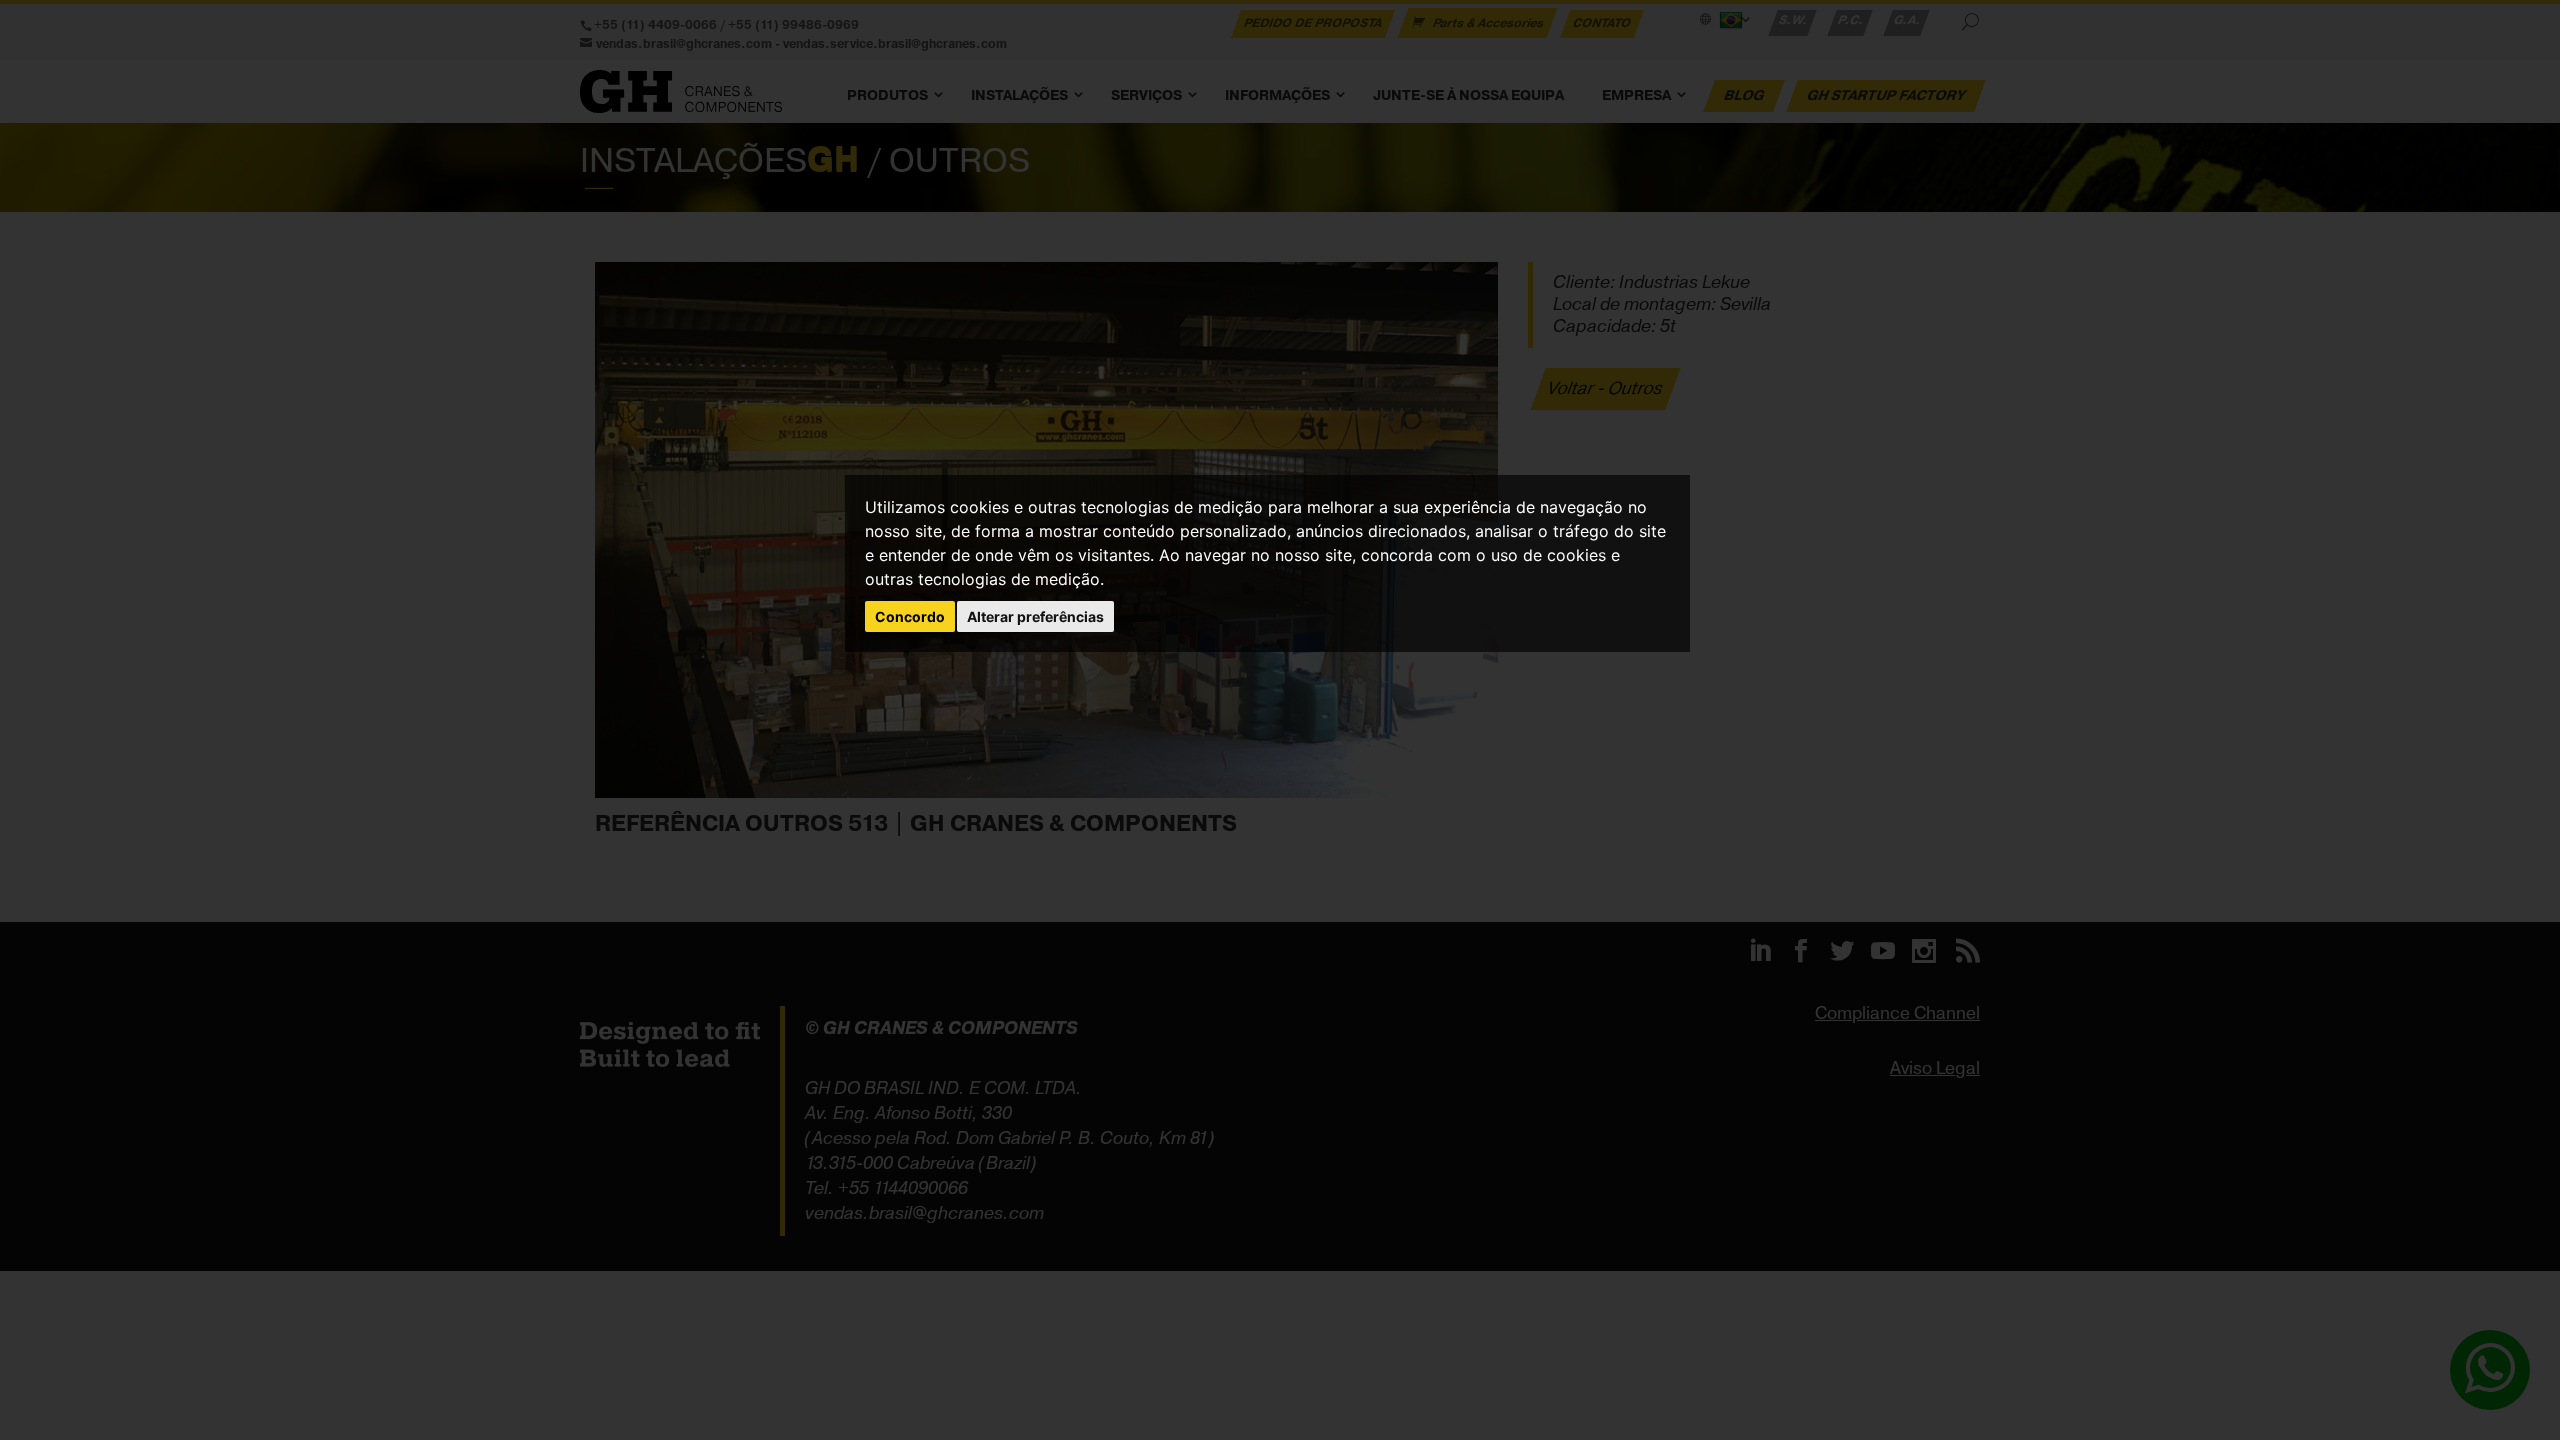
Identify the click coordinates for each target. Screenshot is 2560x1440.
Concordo (910, 616)
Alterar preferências (1035, 616)
